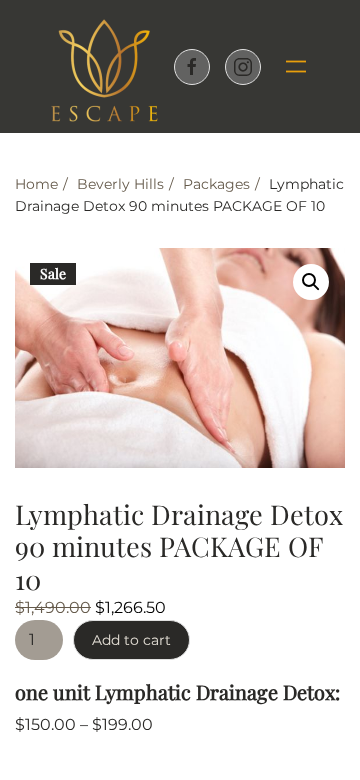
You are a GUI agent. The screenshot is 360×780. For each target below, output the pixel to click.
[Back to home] (104, 66)
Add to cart (131, 640)
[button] (288, 67)
